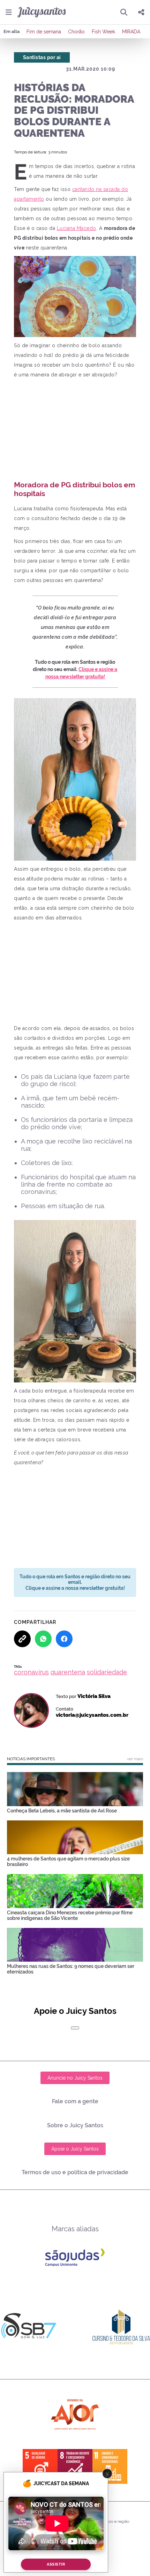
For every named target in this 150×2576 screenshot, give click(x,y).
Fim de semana (44, 32)
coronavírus (31, 1672)
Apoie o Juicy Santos (75, 2149)
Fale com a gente (75, 2101)
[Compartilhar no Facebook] (64, 1639)
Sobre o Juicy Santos (75, 2125)
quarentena (68, 1672)
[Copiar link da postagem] (22, 1639)
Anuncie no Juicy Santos (75, 2078)
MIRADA (131, 32)
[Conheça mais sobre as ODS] (75, 2466)
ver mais (135, 1759)
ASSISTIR (56, 2564)
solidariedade (107, 1672)
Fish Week (103, 32)
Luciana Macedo (77, 228)
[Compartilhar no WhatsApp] (43, 1639)
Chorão (76, 32)
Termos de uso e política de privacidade (75, 2172)
